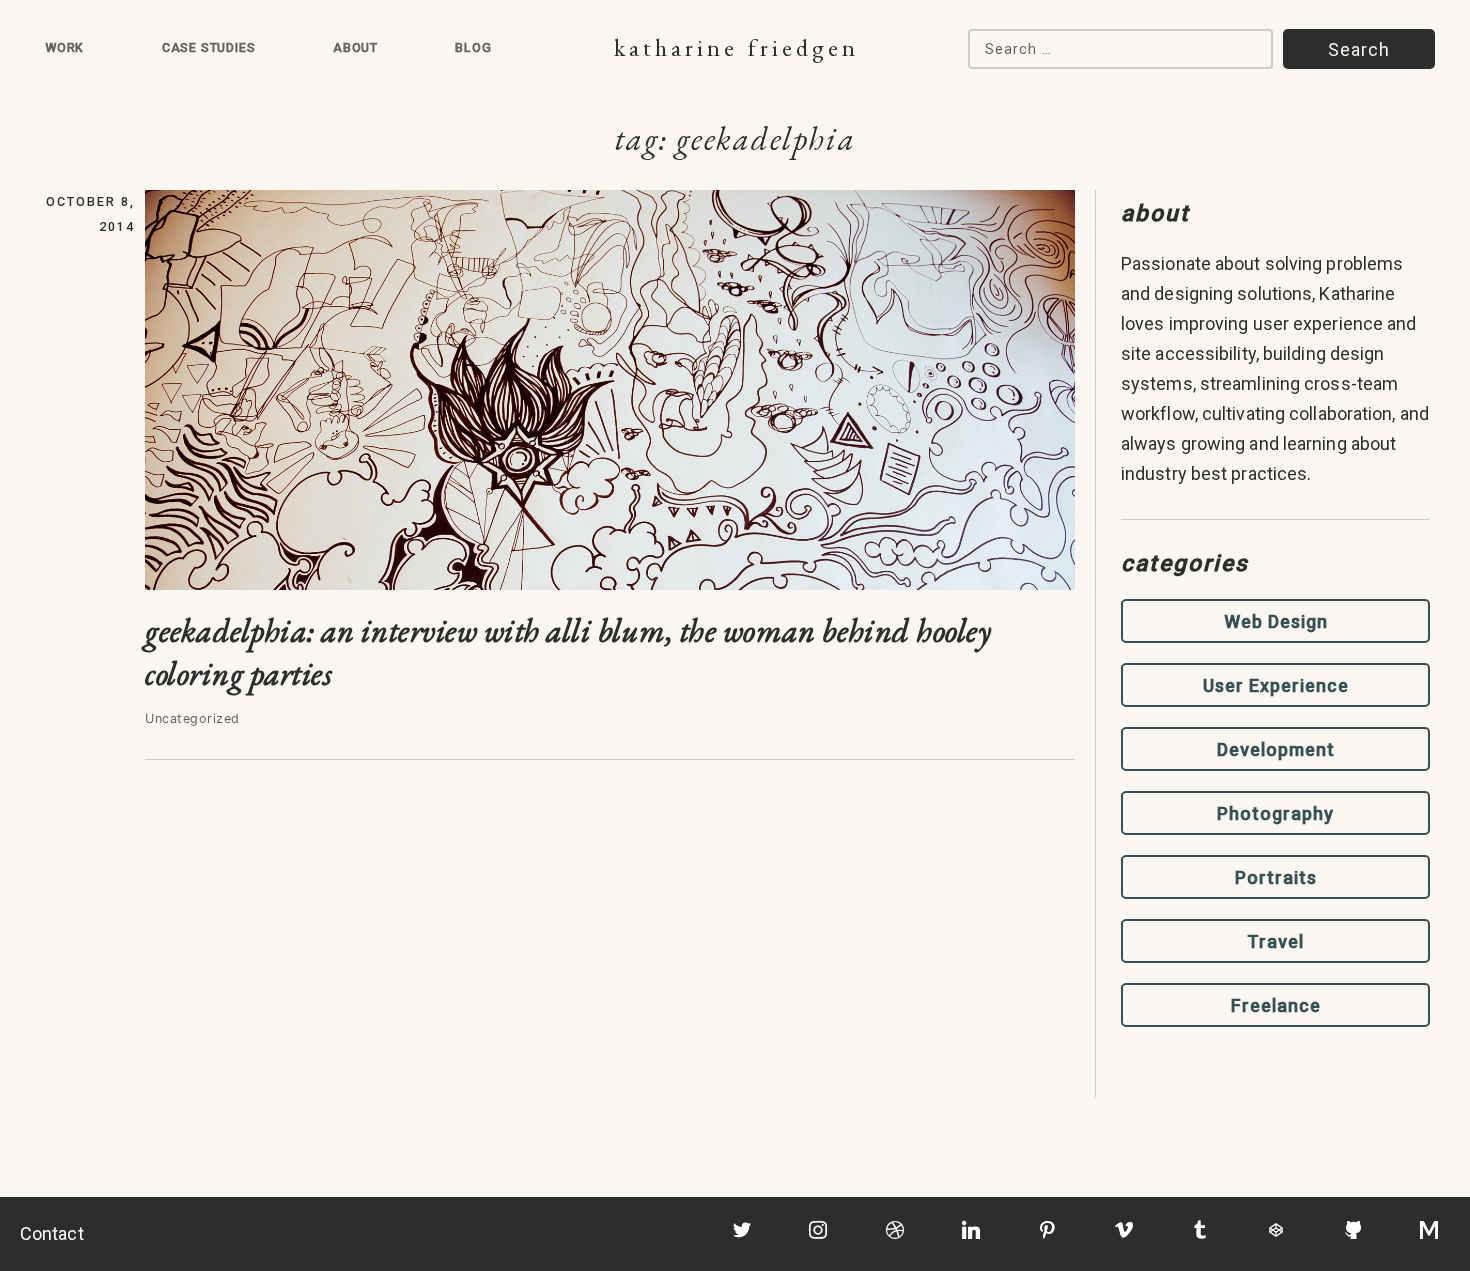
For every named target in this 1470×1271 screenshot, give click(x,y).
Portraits (1276, 877)
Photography (1275, 813)
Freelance (1276, 1005)
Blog (473, 47)
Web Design (1276, 621)
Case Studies (209, 47)
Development (1276, 749)
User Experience (1276, 685)
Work (64, 47)
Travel (1275, 941)
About (355, 47)
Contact (52, 1233)
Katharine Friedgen (736, 47)
